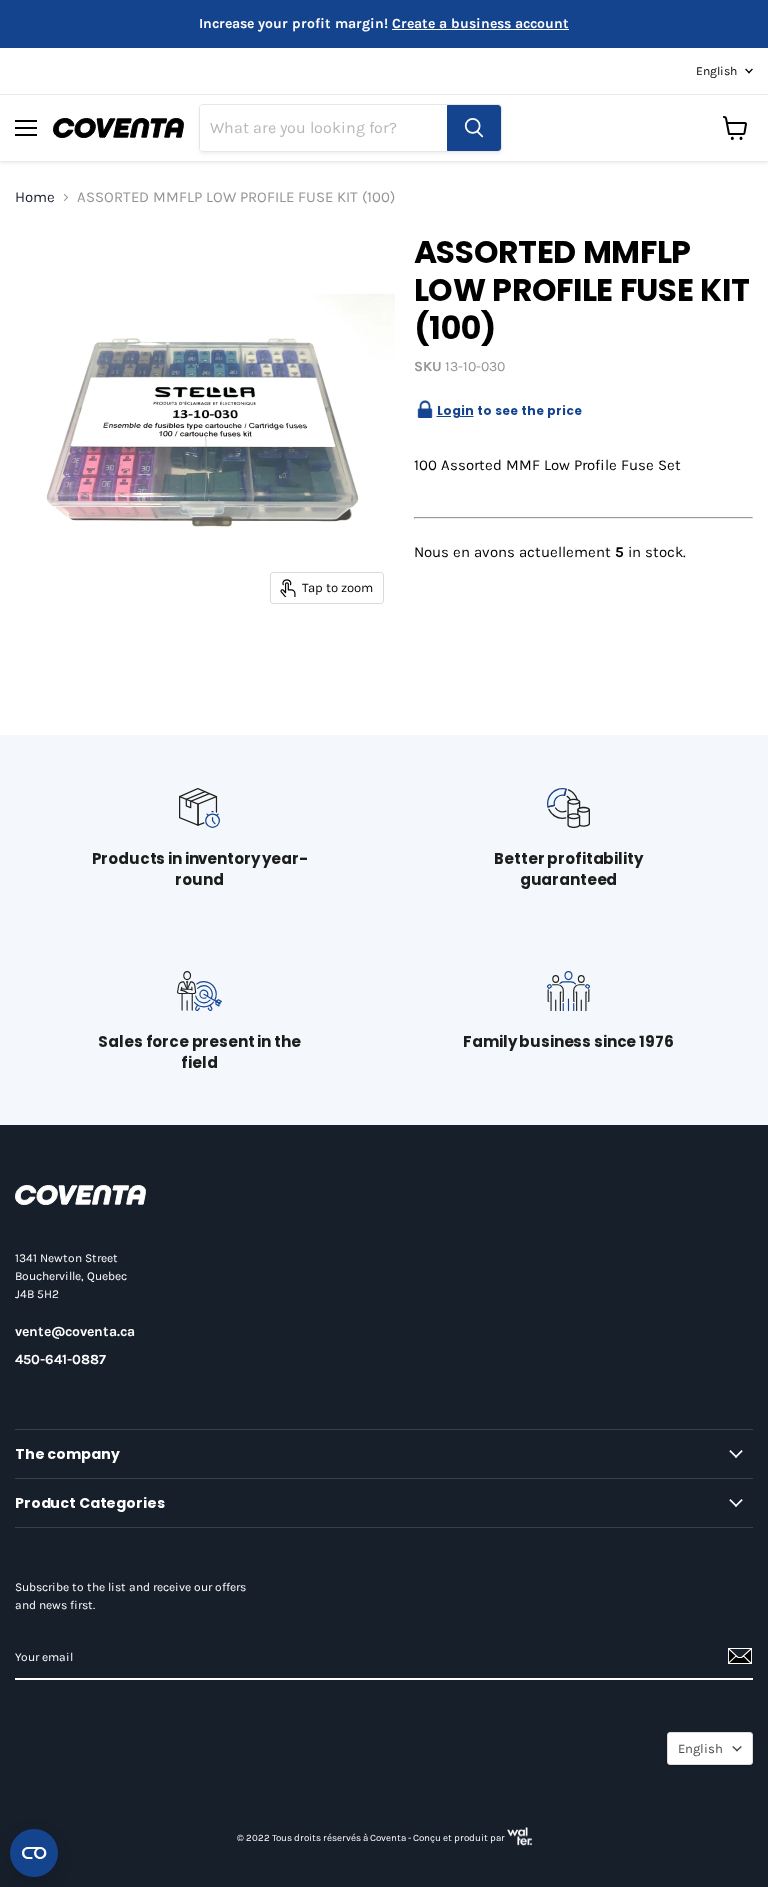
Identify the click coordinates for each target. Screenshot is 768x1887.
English (716, 71)
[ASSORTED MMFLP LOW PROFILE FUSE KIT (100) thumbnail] (45, 258)
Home (35, 197)
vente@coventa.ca (75, 1331)
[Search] (474, 128)
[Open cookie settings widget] (34, 1853)
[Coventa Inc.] (80, 1200)
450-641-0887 (60, 1359)
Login (455, 410)
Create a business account (480, 23)
